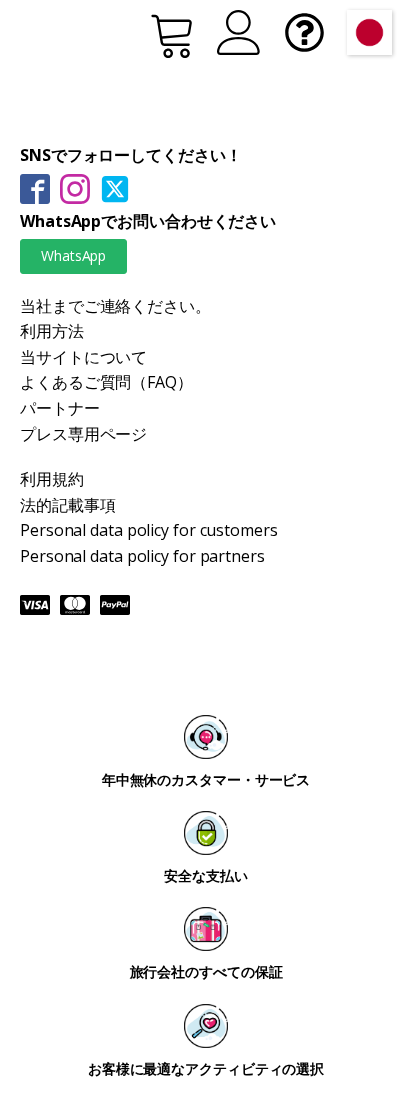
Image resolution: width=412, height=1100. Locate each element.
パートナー (60, 408)
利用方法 (52, 331)
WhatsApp (73, 255)
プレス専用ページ (83, 434)
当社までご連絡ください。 (115, 306)
